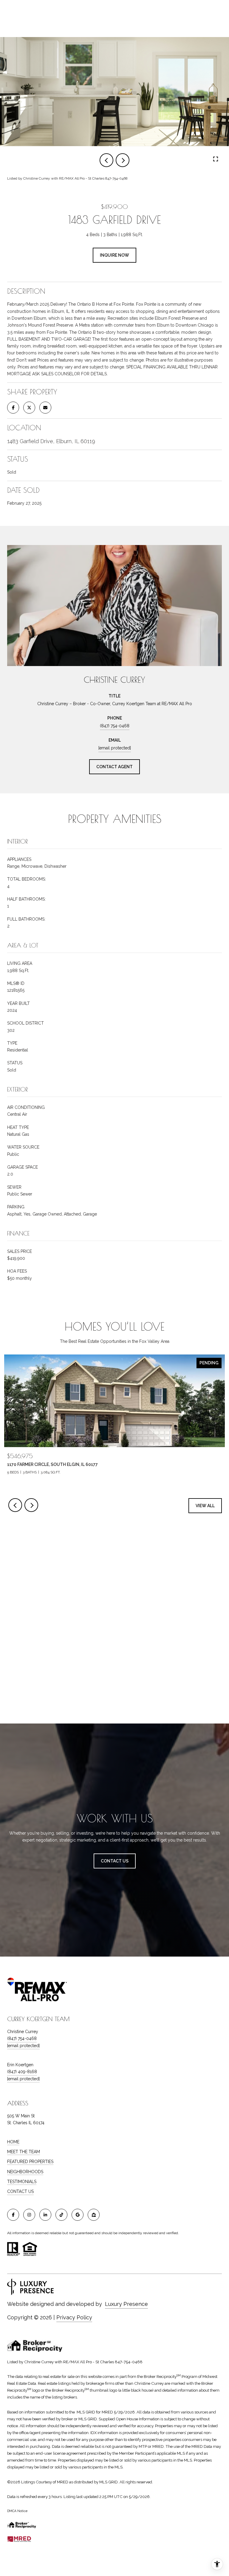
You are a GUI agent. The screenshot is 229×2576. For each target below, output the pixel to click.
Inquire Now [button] (114, 255)
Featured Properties (30, 2162)
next (123, 160)
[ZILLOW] (94, 2215)
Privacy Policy (74, 2317)
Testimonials (22, 2182)
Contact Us (20, 2191)
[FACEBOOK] (13, 2215)
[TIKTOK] (61, 2215)
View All (205, 1506)
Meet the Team (24, 2152)
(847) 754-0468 (115, 726)
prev (106, 160)
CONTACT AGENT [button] (114, 767)
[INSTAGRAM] (29, 2215)
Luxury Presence (126, 2304)
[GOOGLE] (78, 2215)
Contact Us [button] (115, 1861)
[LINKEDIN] (45, 2215)
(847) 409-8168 (22, 2072)
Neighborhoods (25, 2172)
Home (13, 2142)
